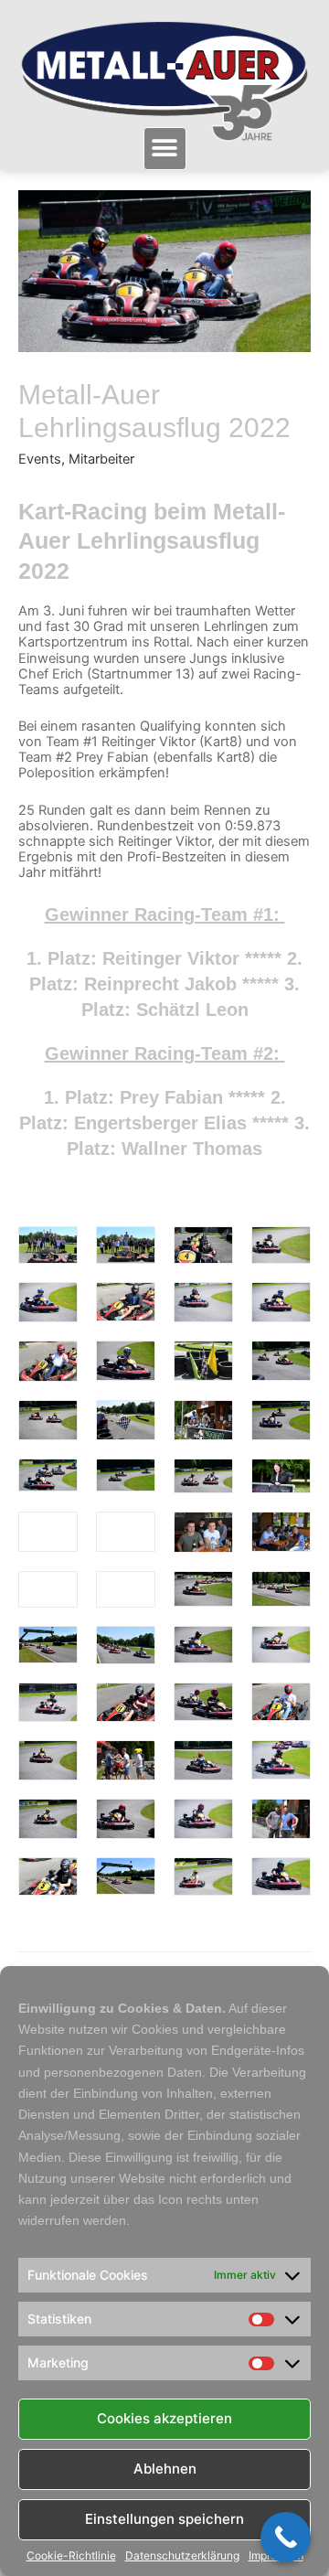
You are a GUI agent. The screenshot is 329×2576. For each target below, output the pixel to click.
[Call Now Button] (286, 2537)
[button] (165, 149)
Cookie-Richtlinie (71, 2556)
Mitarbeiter (101, 459)
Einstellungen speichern (164, 2519)
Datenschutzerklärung (182, 2556)
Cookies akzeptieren (164, 2418)
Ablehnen (165, 2469)
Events (40, 459)
